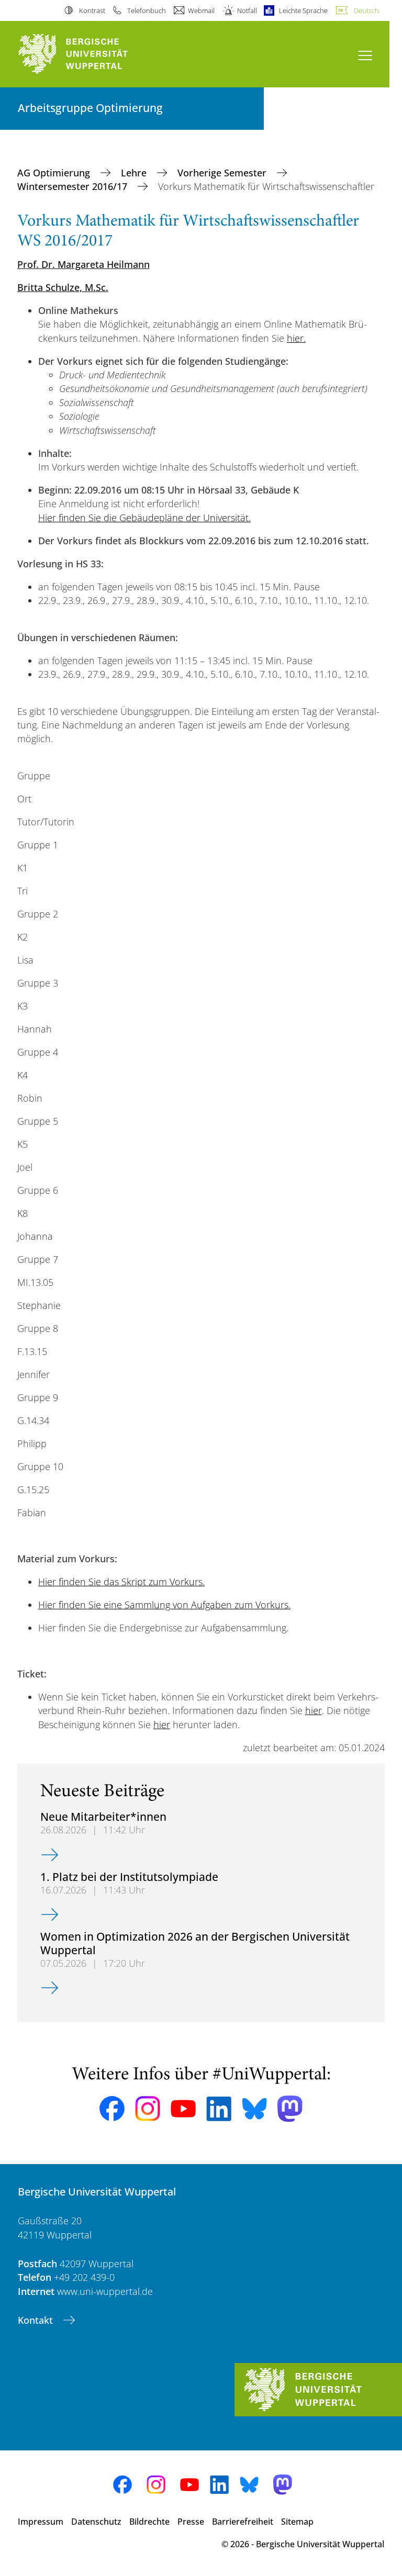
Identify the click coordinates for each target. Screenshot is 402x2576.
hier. (296, 338)
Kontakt (37, 2320)
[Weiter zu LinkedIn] (219, 2109)
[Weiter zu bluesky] (254, 2109)
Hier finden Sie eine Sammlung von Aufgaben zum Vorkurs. (164, 1605)
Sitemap (297, 2522)
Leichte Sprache (303, 10)
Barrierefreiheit (243, 2522)
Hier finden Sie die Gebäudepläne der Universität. (144, 518)
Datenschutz (96, 2522)
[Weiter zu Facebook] (112, 2109)
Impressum (41, 2522)
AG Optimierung (55, 173)
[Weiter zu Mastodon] (290, 2109)
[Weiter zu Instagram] (148, 2109)
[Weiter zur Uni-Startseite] (91, 54)
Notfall (247, 10)
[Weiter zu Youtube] (183, 2109)
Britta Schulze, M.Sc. (63, 287)
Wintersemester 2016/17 (74, 186)
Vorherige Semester (223, 173)
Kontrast (92, 10)
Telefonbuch (147, 10)
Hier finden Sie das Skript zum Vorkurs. (121, 1582)
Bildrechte (149, 2522)
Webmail (201, 10)
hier (314, 1710)
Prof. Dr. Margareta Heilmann (83, 264)
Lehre (135, 173)
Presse (191, 2522)
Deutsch (366, 10)
